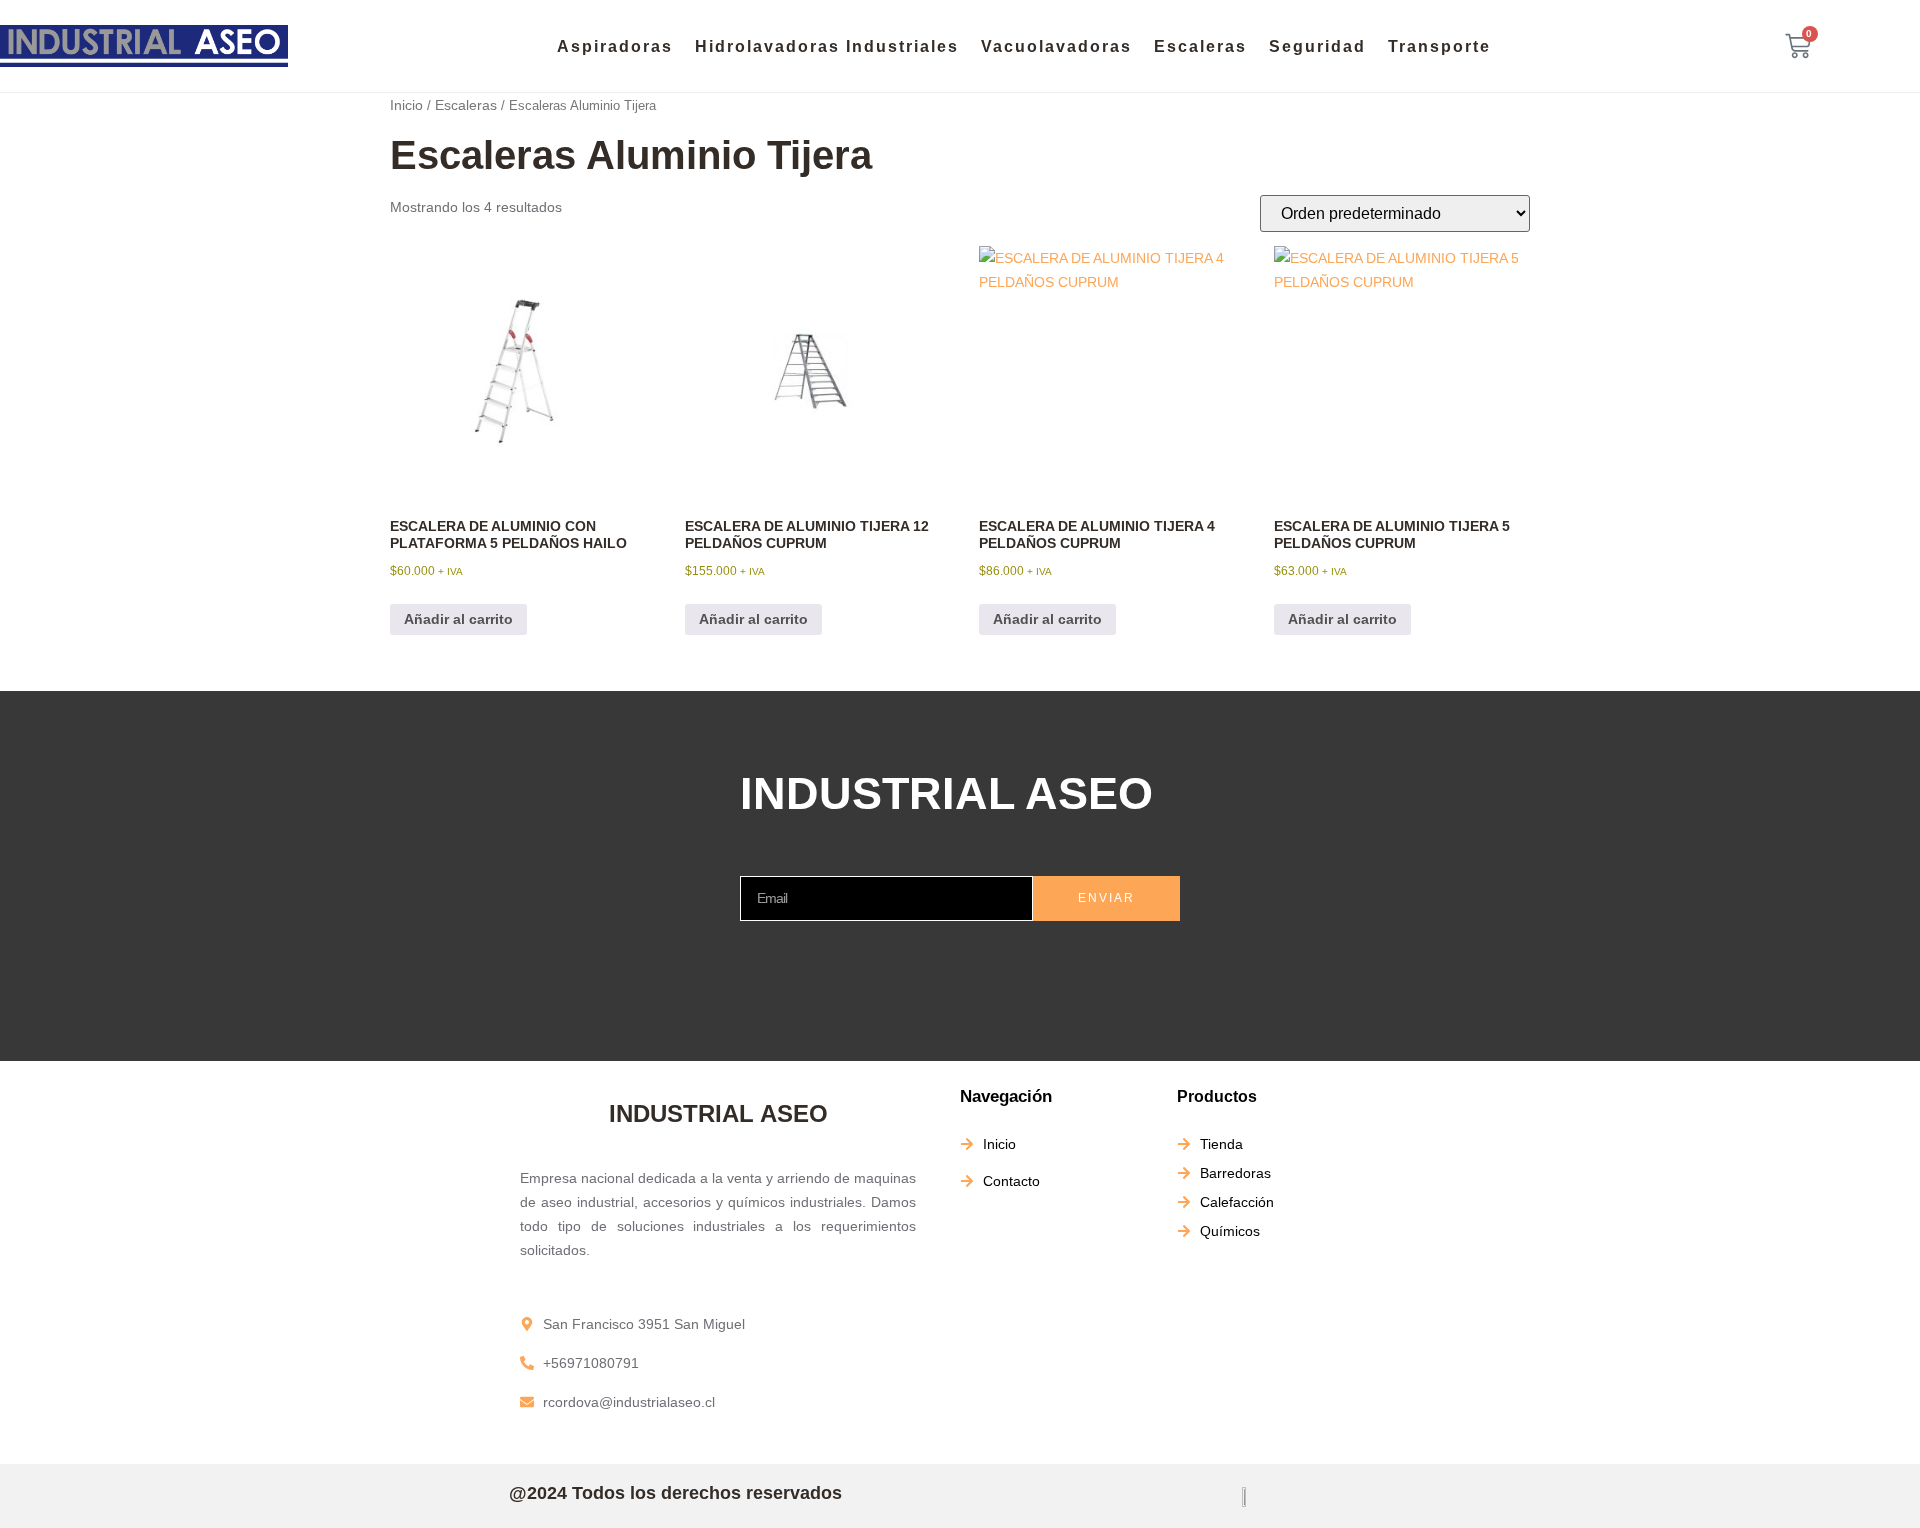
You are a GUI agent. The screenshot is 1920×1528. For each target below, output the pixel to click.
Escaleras (1200, 46)
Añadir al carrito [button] (458, 619)
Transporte (1439, 46)
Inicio (406, 105)
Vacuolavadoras (1056, 46)
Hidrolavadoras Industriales (827, 46)
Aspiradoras (615, 46)
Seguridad (1317, 46)
